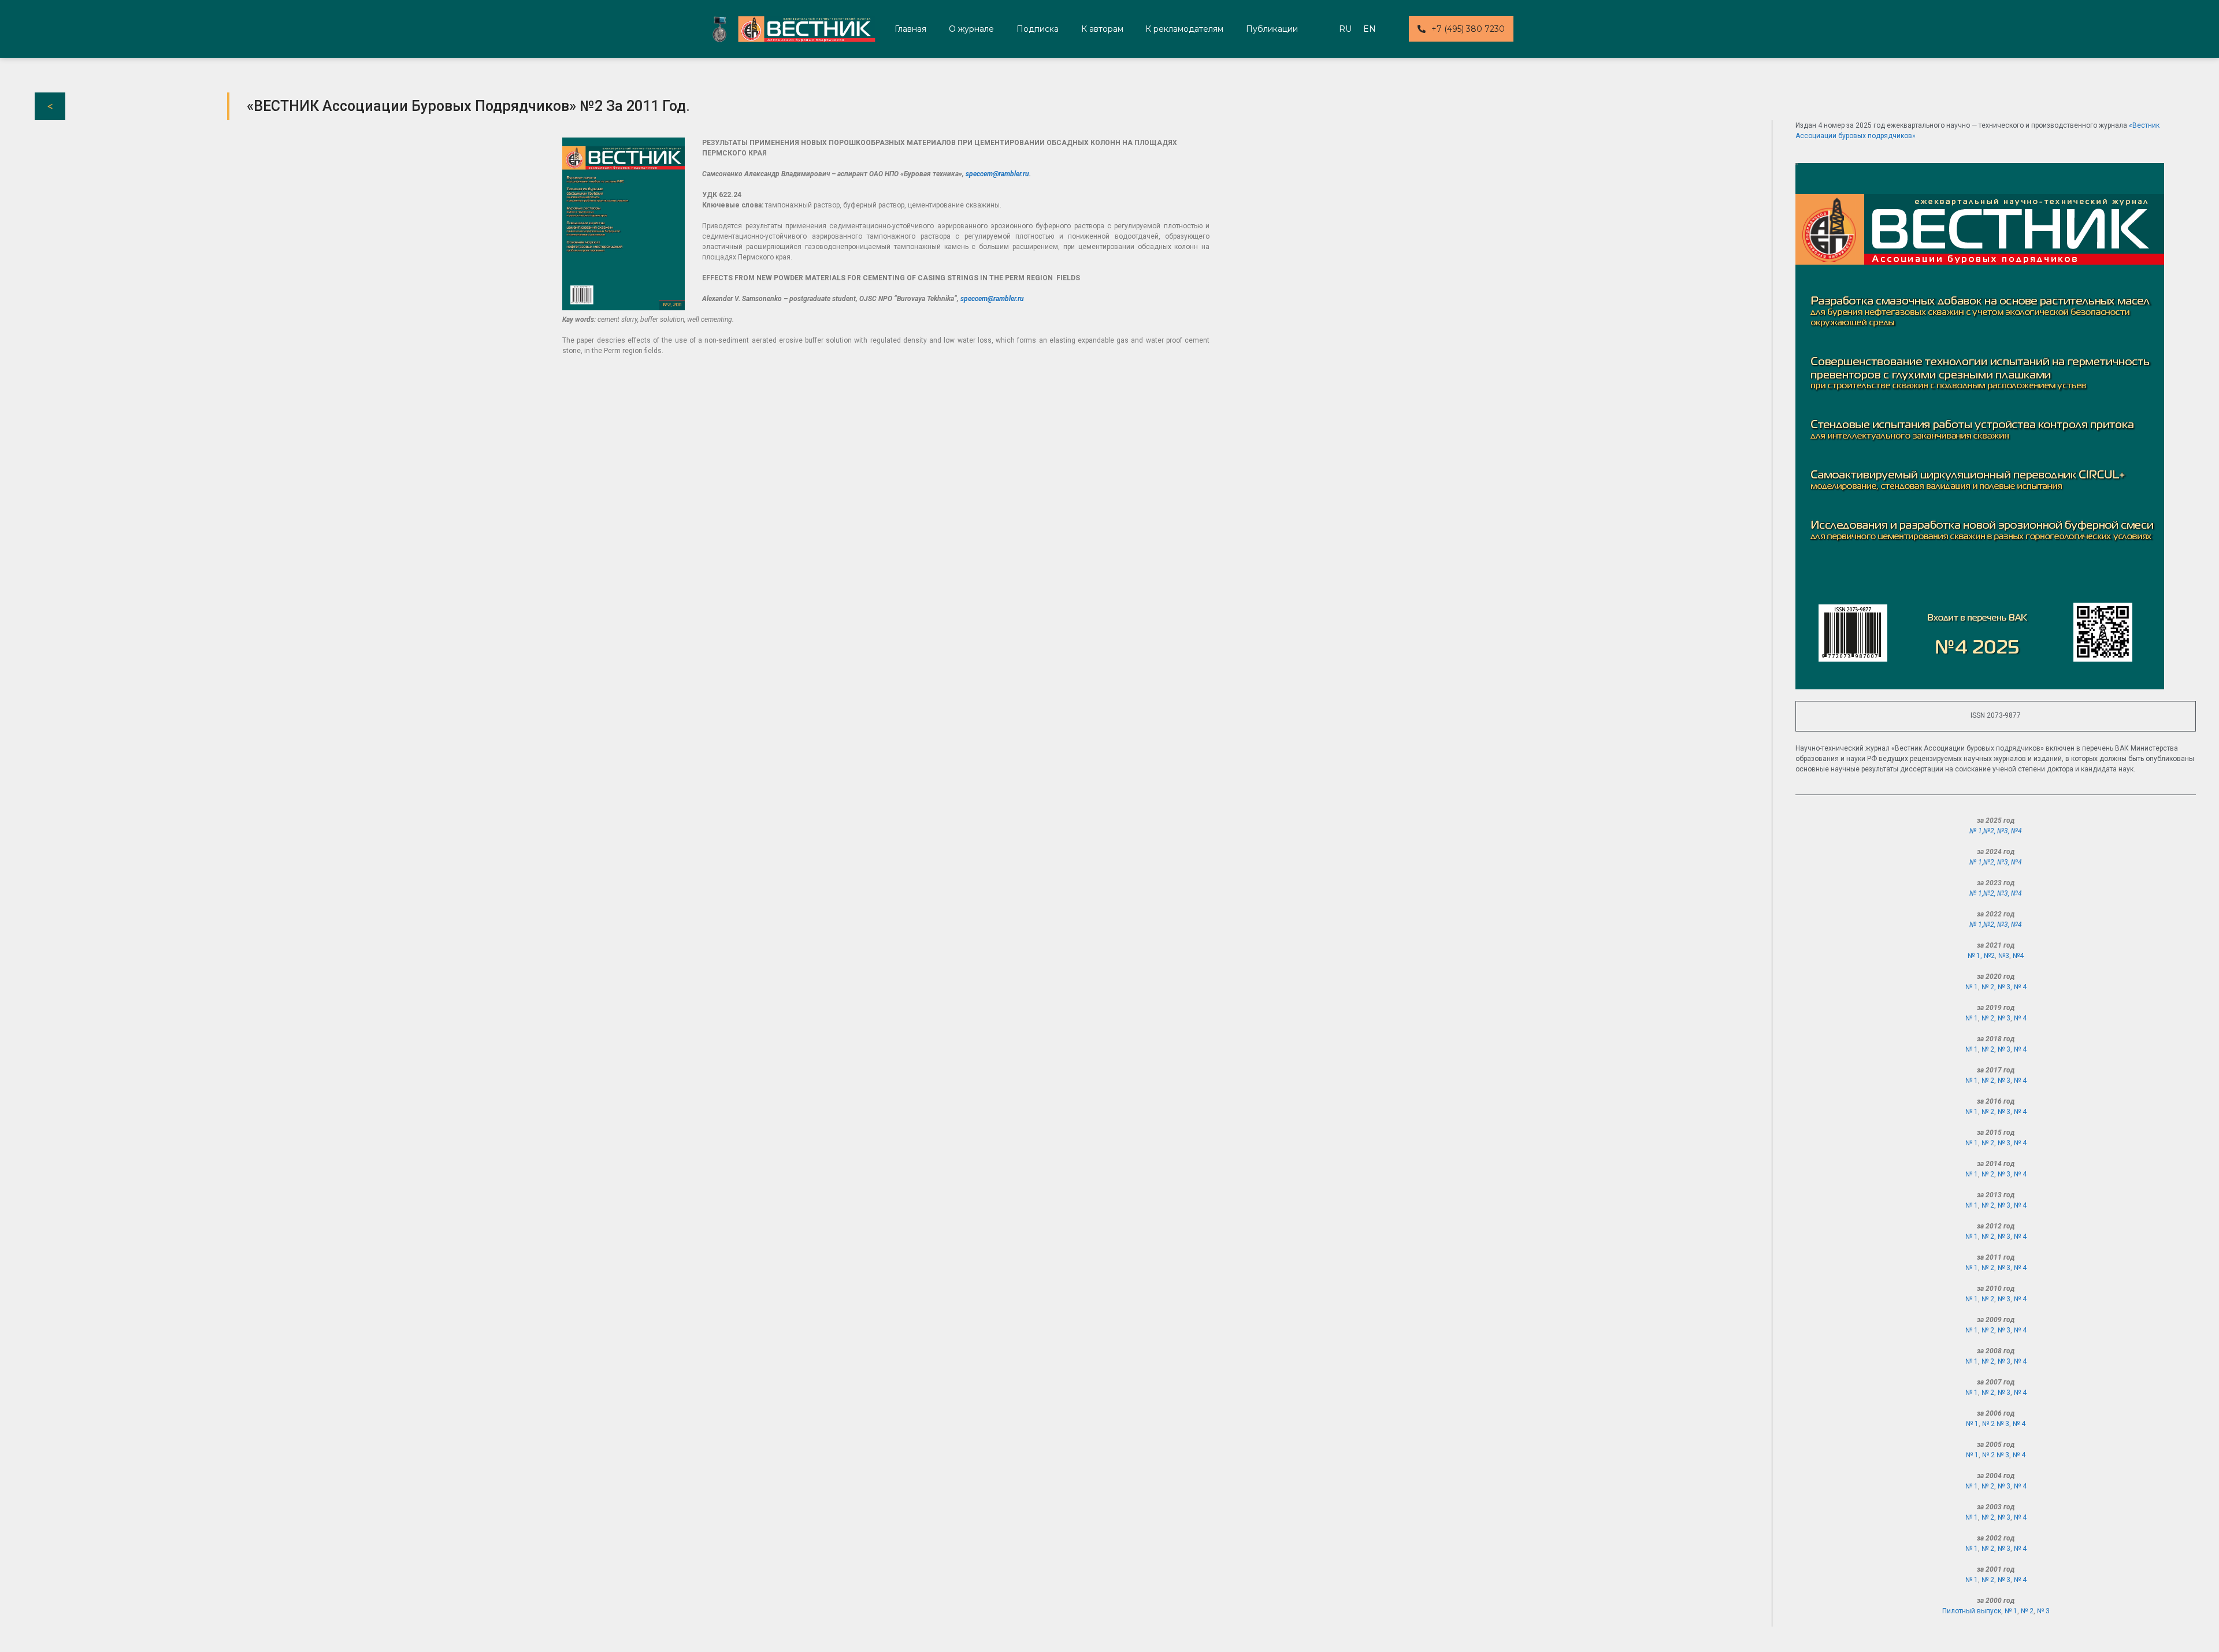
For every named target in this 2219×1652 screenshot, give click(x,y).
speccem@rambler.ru (997, 174)
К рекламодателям (1184, 29)
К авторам (1102, 29)
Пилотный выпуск (1972, 1611)
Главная (910, 29)
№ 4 (2020, 987)
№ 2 (1988, 1018)
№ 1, (1976, 831)
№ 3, (2006, 987)
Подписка (1038, 29)
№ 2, (1990, 987)
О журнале (971, 29)
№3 (2003, 831)
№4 (2016, 831)
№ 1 (1972, 987)
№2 (1989, 831)
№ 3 (2004, 1018)
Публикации (1272, 29)
